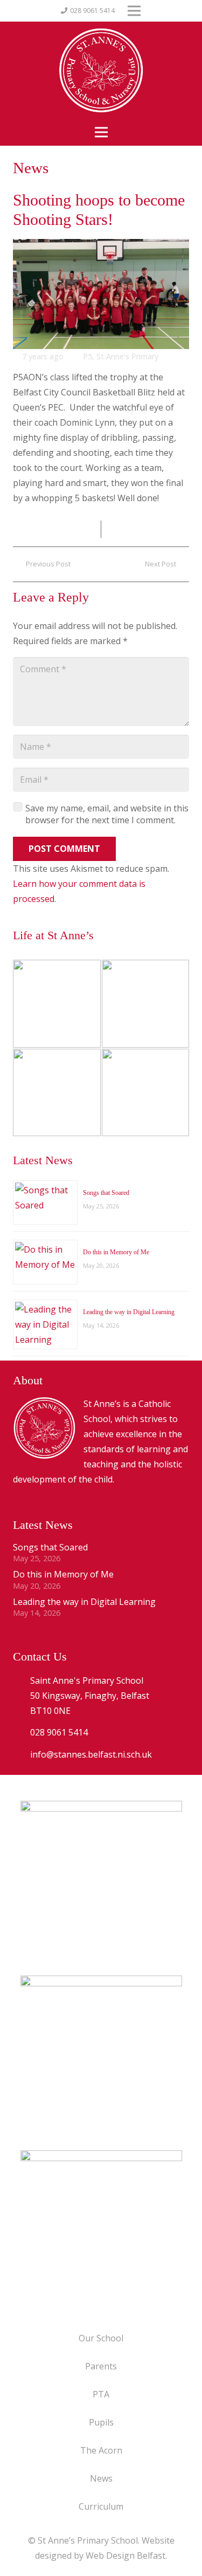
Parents (101, 2366)
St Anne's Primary (127, 356)
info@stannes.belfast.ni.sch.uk (91, 1754)
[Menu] (101, 132)
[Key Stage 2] (57, 1093)
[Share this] (88, 529)
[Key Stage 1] (146, 1004)
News (101, 2478)
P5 (88, 356)
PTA (101, 2394)
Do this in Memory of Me (116, 1252)
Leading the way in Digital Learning (129, 1312)
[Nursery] (57, 1004)
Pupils (101, 2422)
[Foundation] (146, 1093)
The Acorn (101, 2450)
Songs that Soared (106, 1193)
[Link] (101, 2231)
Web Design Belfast (126, 2555)
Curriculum (101, 2506)
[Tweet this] (114, 529)
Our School (101, 2338)
